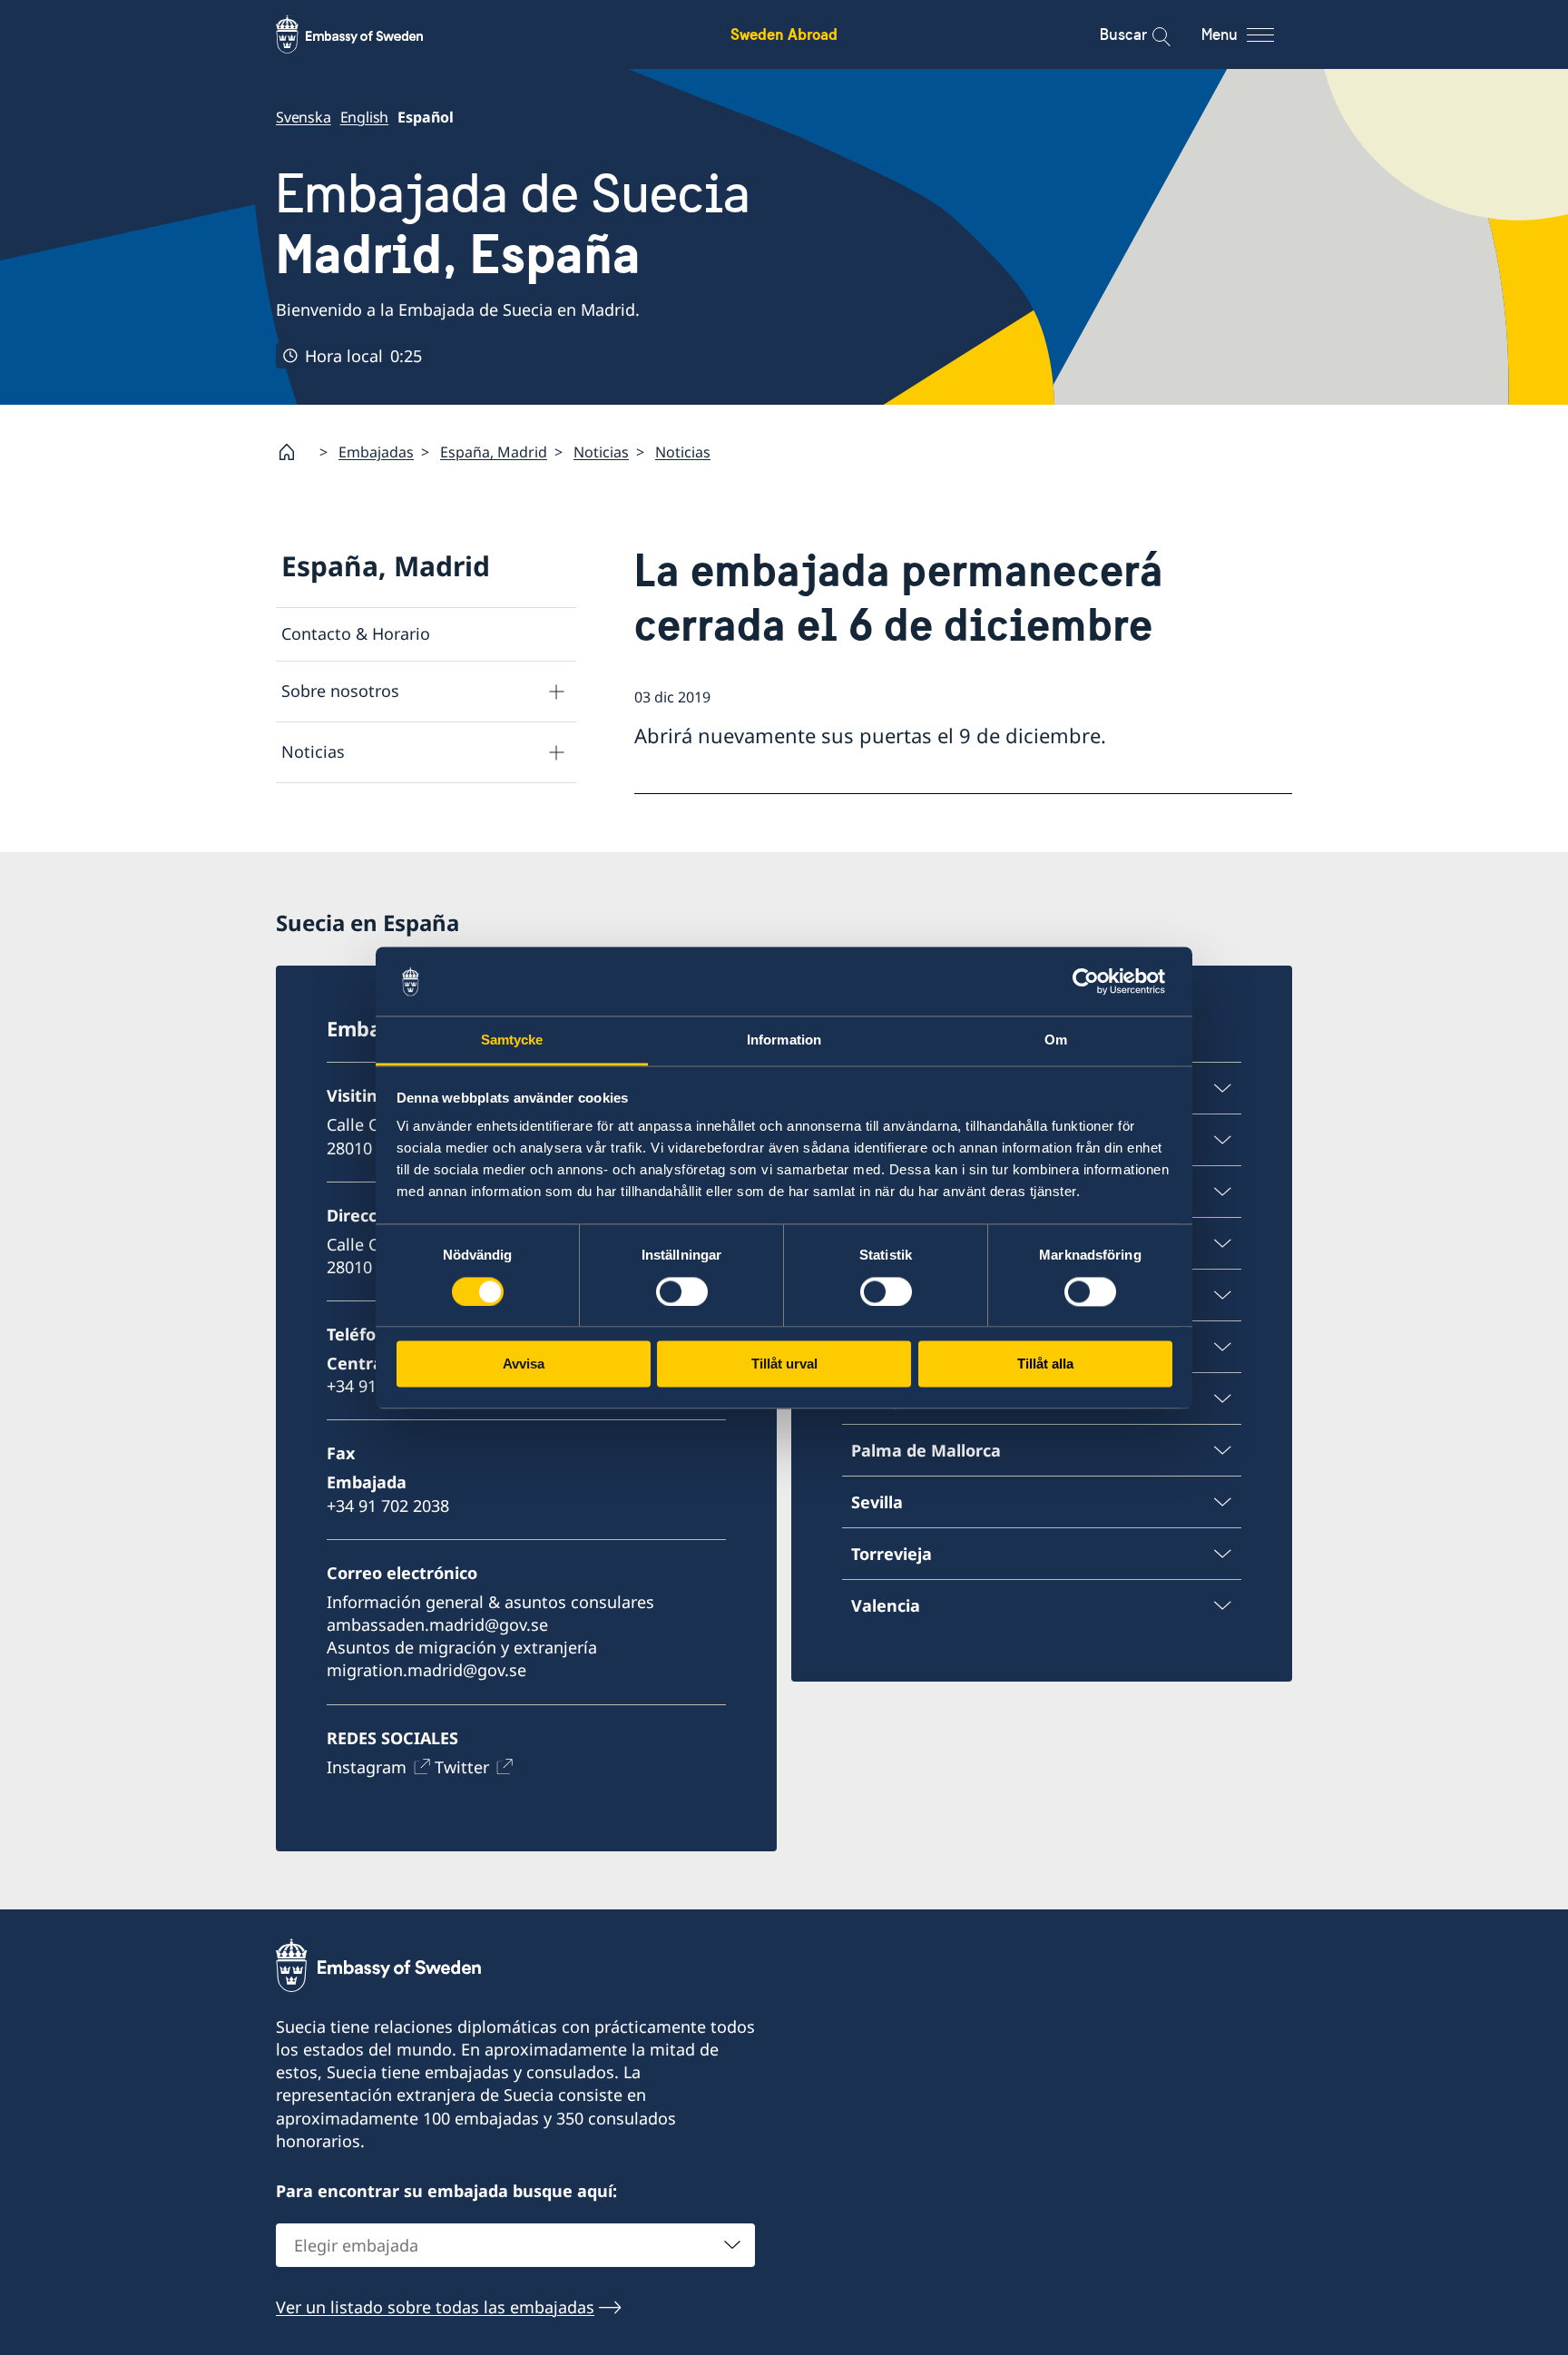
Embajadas (376, 452)
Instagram (367, 1767)
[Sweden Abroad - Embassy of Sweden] (367, 34)
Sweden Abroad (784, 34)
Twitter (462, 1767)
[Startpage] (294, 452)
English (365, 117)
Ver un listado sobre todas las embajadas (435, 2307)
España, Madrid (494, 452)
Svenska (304, 117)
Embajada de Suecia (513, 224)
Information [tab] (784, 1040)
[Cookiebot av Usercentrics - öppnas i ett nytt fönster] (1093, 981)
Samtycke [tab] (512, 1040)
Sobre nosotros (340, 691)
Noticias (601, 452)
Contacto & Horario (356, 633)
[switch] (682, 1291)
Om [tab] (1056, 1040)
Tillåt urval (784, 1364)
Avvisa (524, 1364)
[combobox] (515, 2245)
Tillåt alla (1045, 1364)
